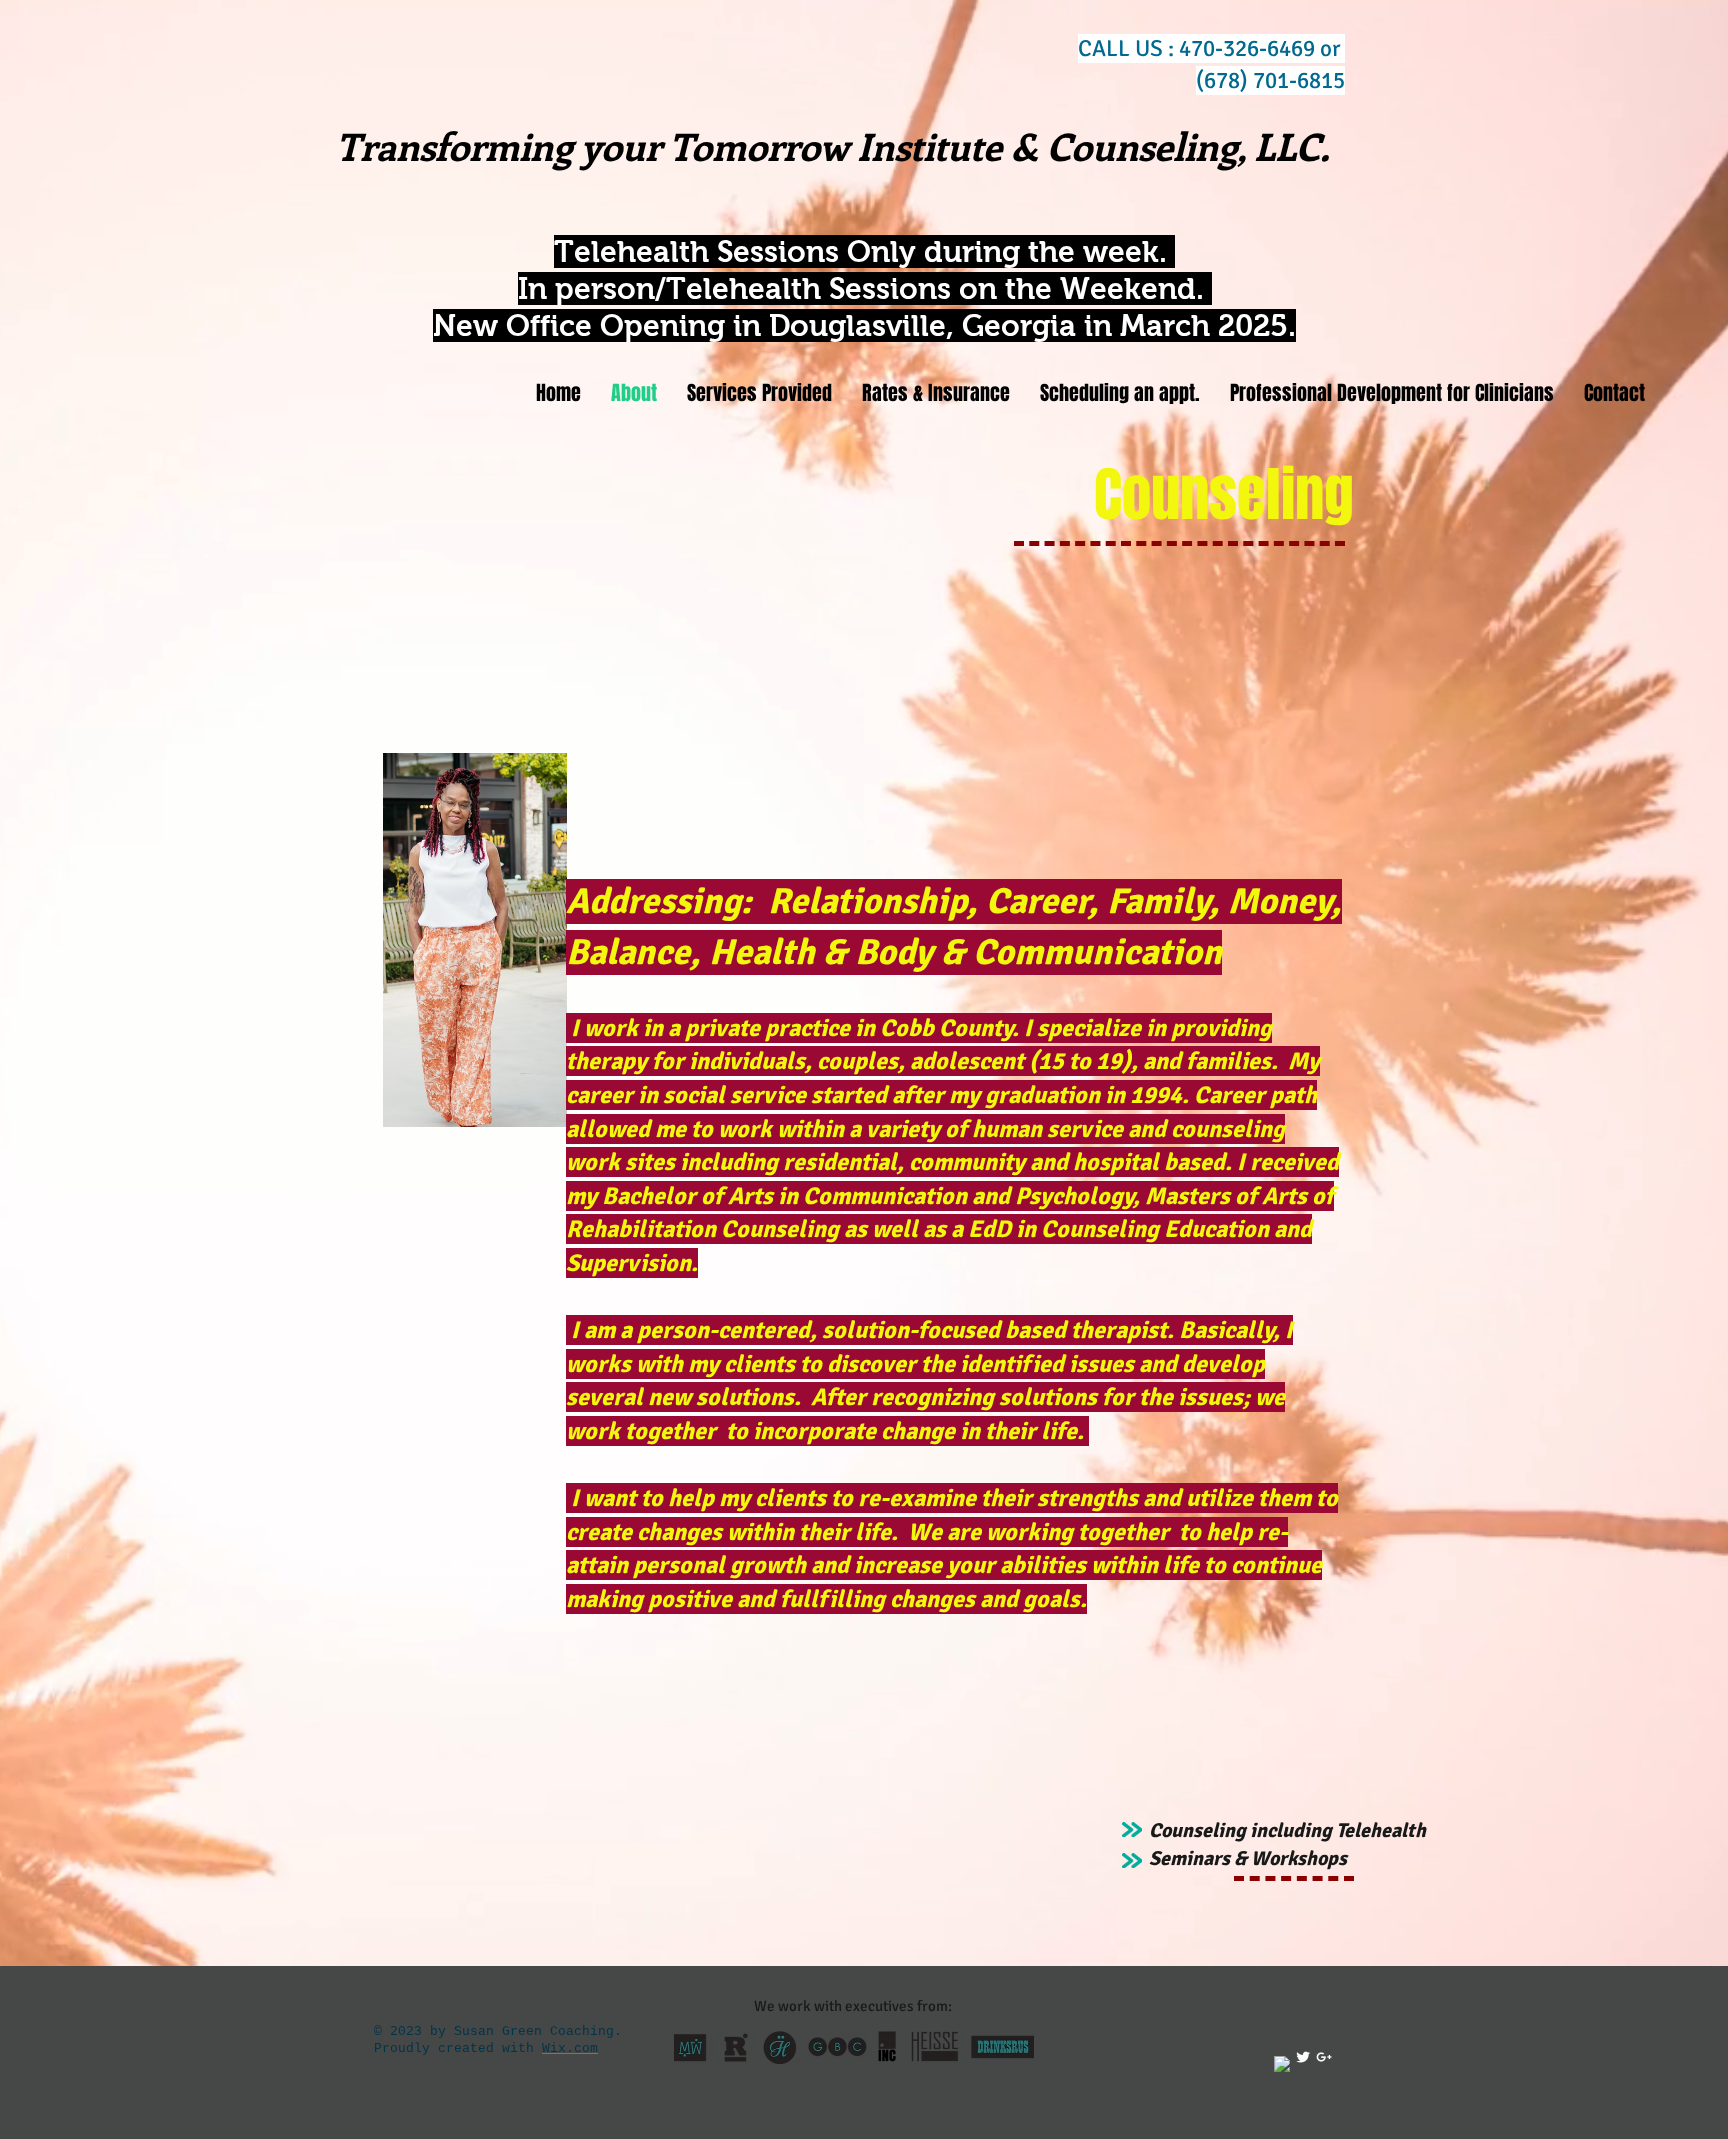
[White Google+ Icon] (1324, 2057)
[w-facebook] (1282, 2064)
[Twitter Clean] (1303, 2057)
